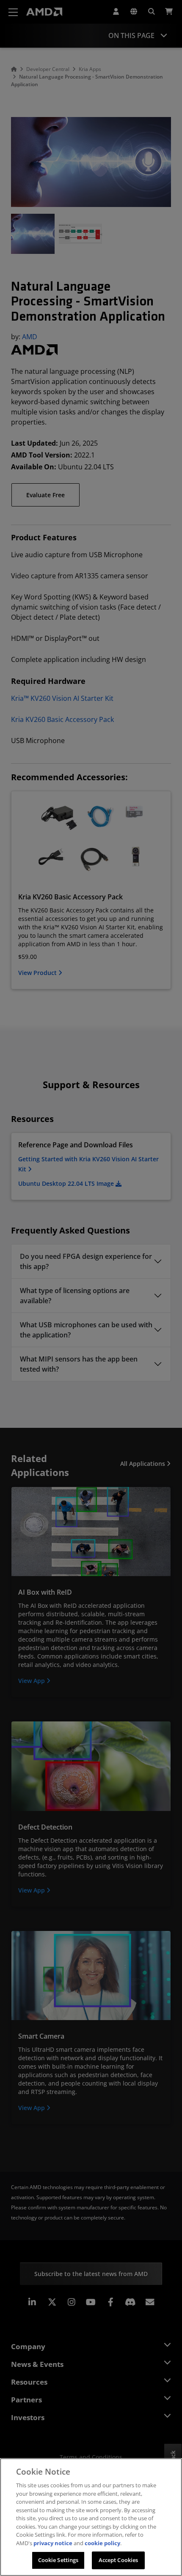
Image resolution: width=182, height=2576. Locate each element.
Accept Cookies (119, 2560)
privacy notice (53, 2543)
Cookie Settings (58, 2560)
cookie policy (102, 2543)
